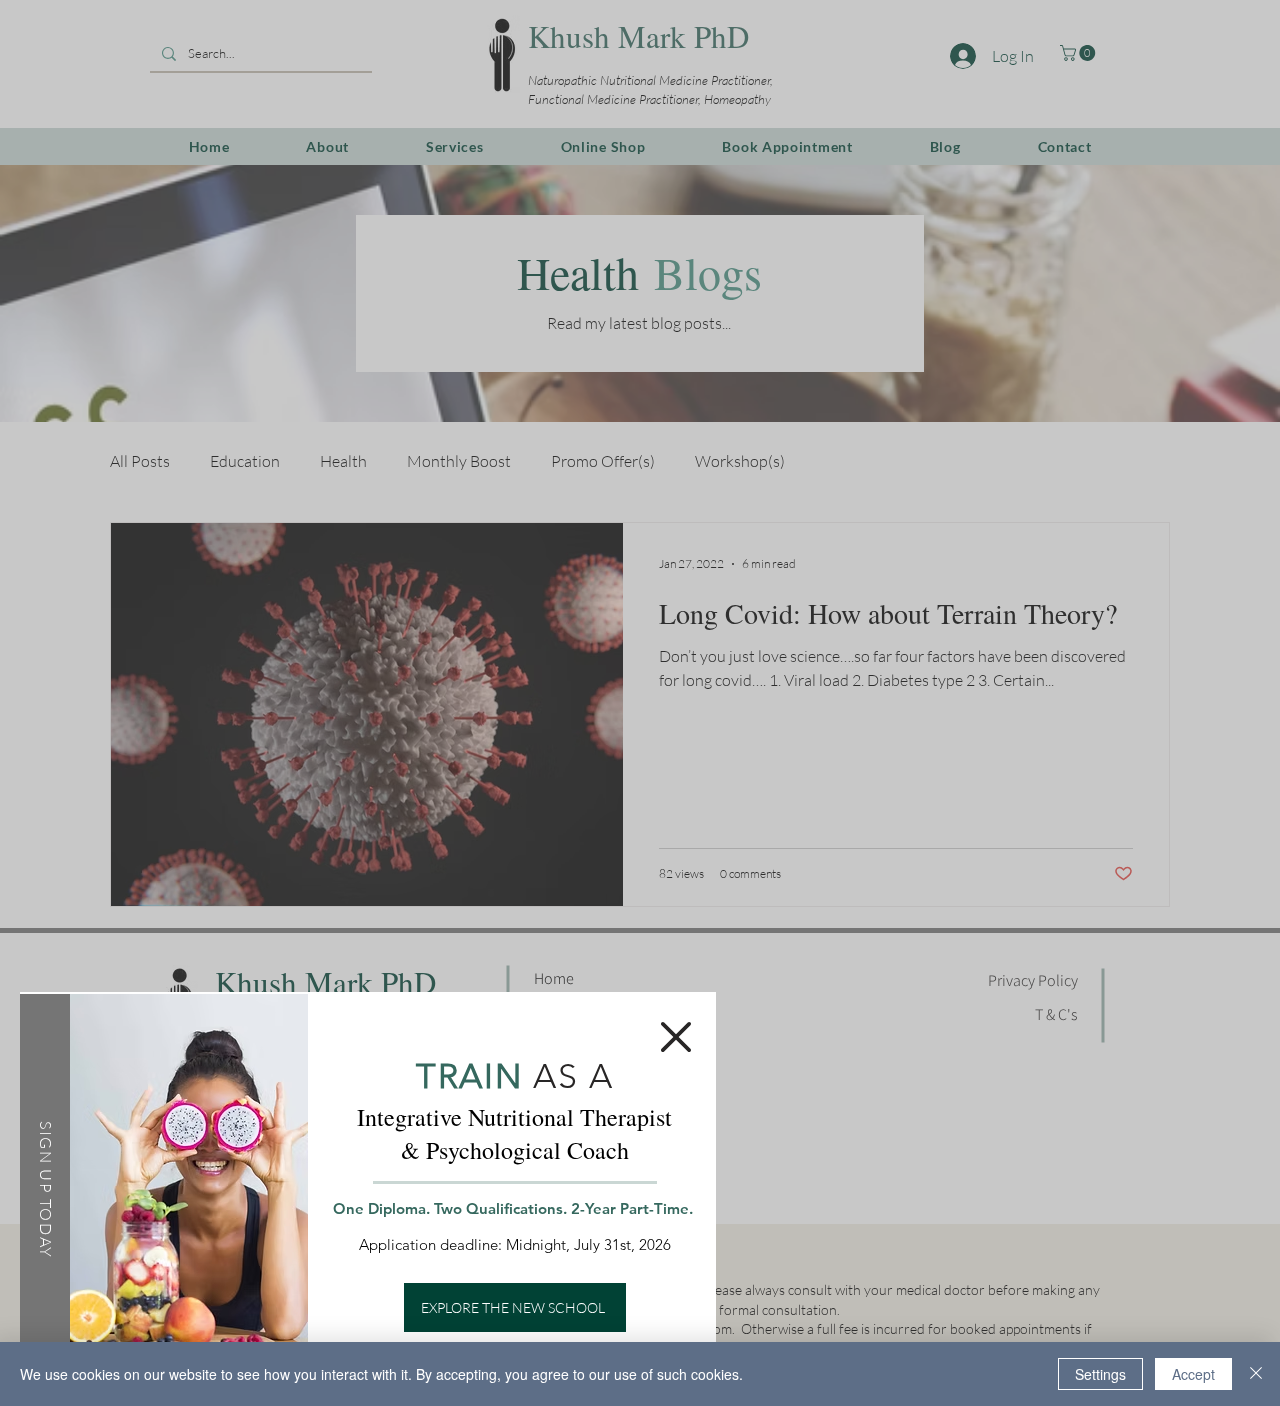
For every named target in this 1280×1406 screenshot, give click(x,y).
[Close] (1256, 1374)
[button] (676, 1037)
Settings (1100, 1374)
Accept (1193, 1374)
